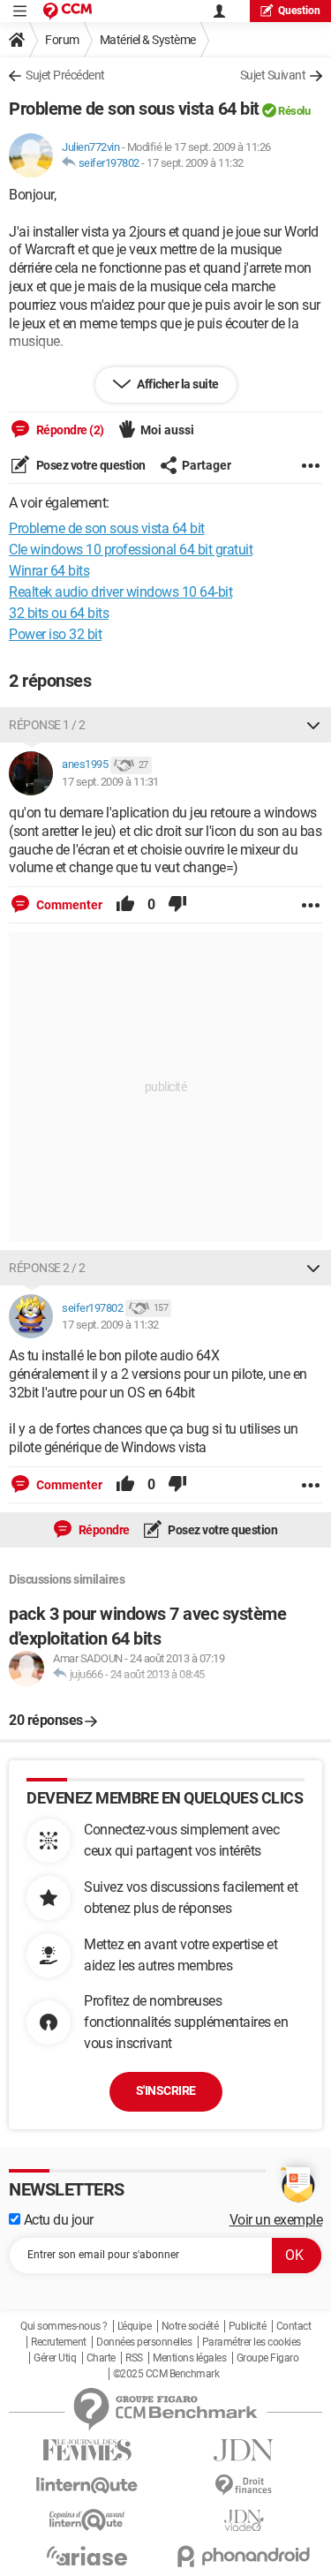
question (299, 11)
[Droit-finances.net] (244, 2486)
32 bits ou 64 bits (59, 613)
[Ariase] (87, 2556)
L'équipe (134, 2326)
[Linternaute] (87, 2486)
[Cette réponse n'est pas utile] (177, 905)
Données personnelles (144, 2342)
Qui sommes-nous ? (64, 2326)
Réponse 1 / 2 (47, 725)
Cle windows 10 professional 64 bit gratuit (131, 550)
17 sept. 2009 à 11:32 (195, 163)
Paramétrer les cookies (252, 2342)
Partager (207, 465)
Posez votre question (90, 465)
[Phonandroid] (244, 2556)
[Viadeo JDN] (244, 2521)
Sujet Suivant (273, 75)
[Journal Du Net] (244, 2450)
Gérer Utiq (55, 2358)
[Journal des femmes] (87, 2450)
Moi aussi (167, 430)
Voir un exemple (276, 2220)
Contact (294, 2326)
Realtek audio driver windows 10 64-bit (120, 592)
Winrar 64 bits (49, 571)
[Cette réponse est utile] (125, 905)
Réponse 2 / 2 (47, 1268)
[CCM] (68, 11)
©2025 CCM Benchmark (166, 2374)
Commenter (68, 905)
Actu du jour (57, 2220)
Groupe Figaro (268, 2358)
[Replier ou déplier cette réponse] (313, 725)
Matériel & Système (148, 40)
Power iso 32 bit (55, 634)
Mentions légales (189, 2358)
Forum (62, 40)
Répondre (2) (69, 430)
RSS (134, 2358)
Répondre (103, 1530)
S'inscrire (166, 2090)
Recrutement (59, 2342)
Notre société (190, 2326)
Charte (101, 2358)
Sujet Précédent (65, 75)
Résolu (294, 111)
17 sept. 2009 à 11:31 (110, 782)
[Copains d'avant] (87, 2520)
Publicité (248, 2326)
